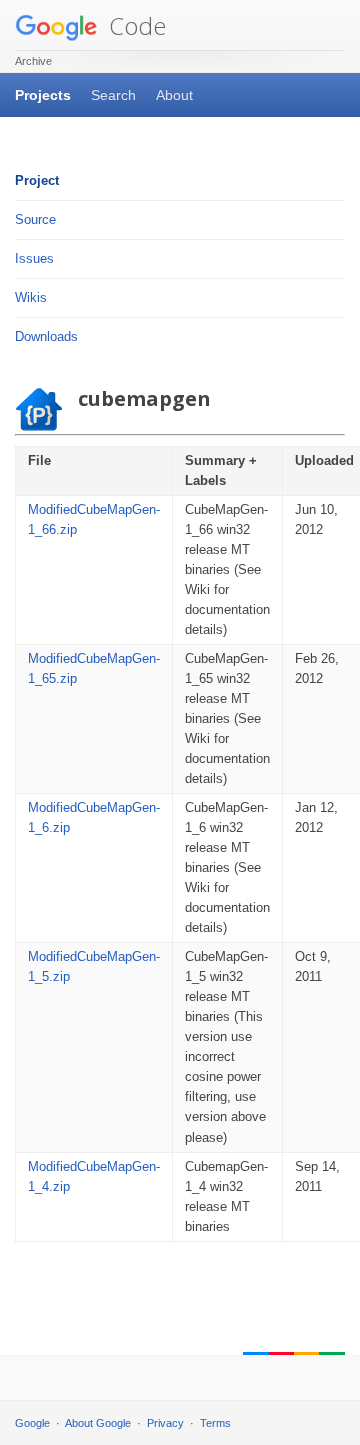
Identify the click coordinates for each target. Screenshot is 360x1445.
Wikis (31, 297)
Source (35, 219)
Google (32, 1423)
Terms (215, 1423)
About (174, 95)
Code (134, 25)
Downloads (46, 336)
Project (37, 180)
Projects (43, 95)
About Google (98, 1423)
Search (113, 95)
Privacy (165, 1423)
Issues (34, 258)
